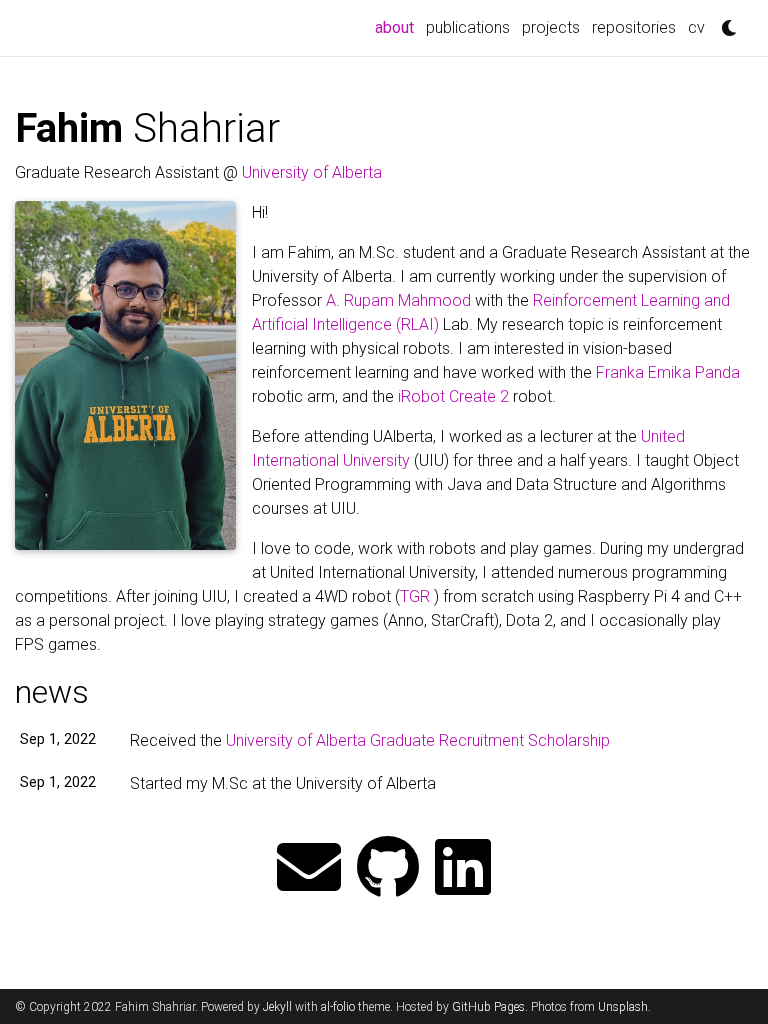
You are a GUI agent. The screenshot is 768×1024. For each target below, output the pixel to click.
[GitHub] (388, 869)
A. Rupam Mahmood (398, 300)
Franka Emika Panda (668, 372)
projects (551, 27)
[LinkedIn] (463, 869)
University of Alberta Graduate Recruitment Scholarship (418, 740)
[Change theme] (724, 22)
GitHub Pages (488, 1007)
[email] (309, 869)
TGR (415, 596)
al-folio (338, 1007)
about (397, 27)
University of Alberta (312, 172)
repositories (634, 27)
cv (696, 27)
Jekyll (277, 1007)
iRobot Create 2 (453, 396)
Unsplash (623, 1007)
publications (468, 27)
